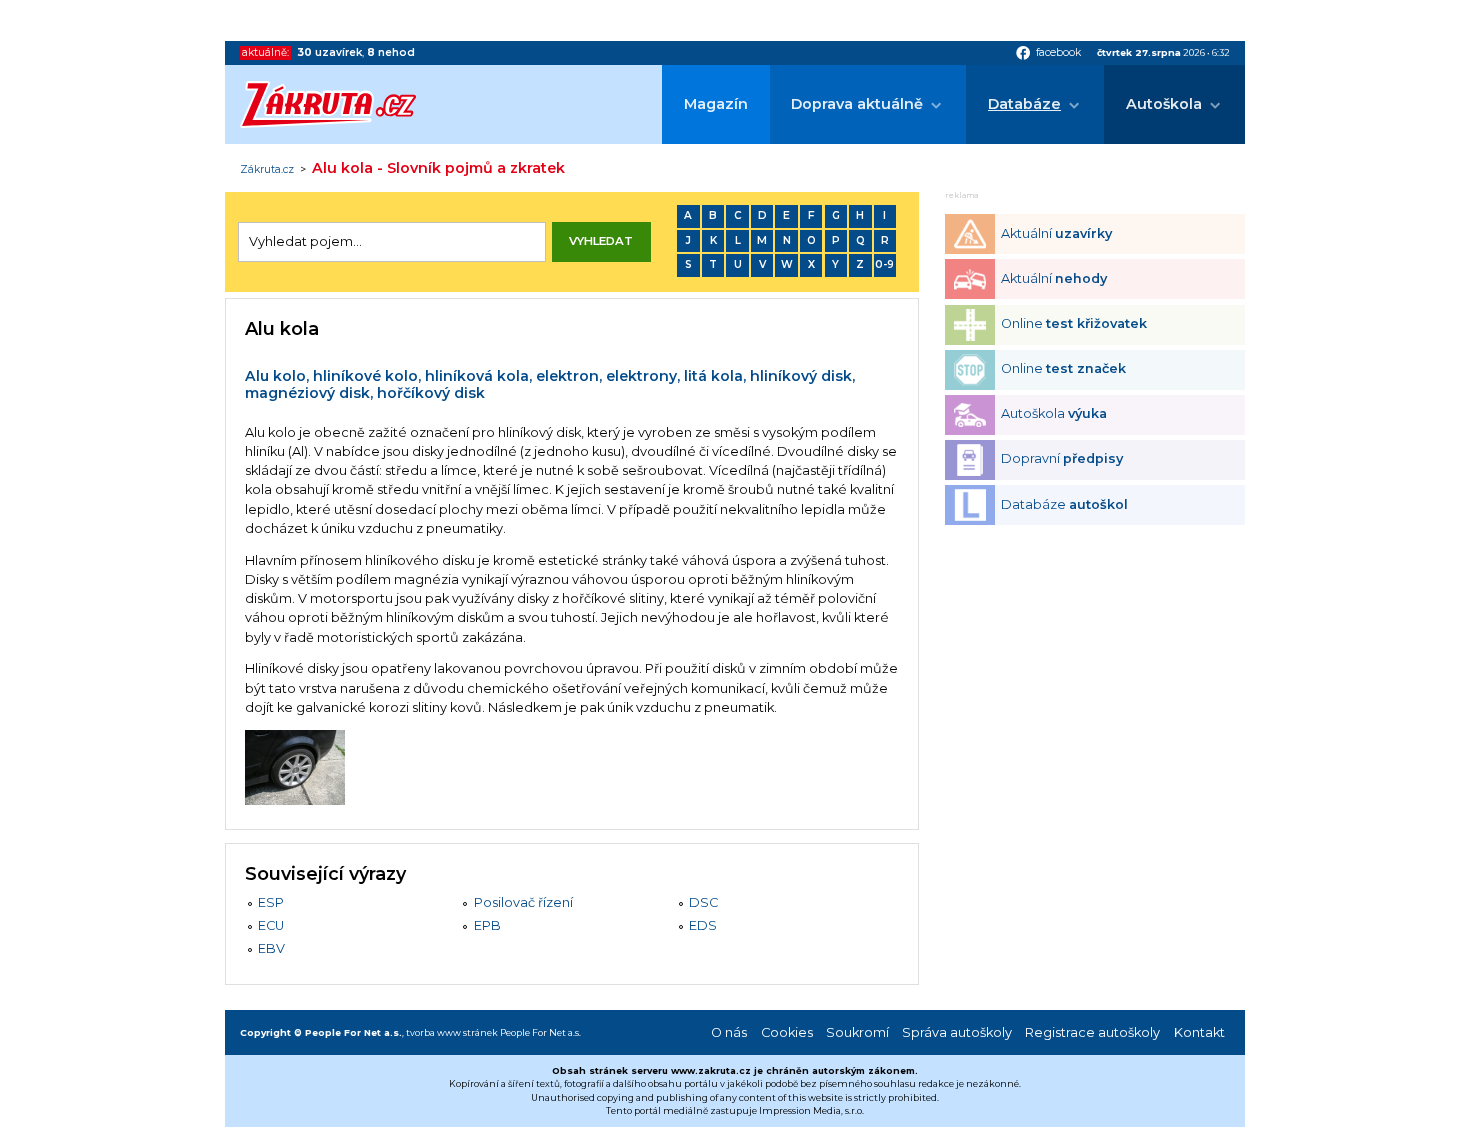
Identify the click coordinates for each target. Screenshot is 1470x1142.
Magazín (716, 104)
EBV (271, 948)
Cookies (787, 1032)
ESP (271, 902)
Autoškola (1164, 104)
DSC (703, 902)
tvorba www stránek (452, 1032)
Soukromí (857, 1032)
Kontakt (1199, 1032)
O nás (729, 1032)
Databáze (1024, 104)
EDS (703, 925)
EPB (487, 925)
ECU (271, 925)
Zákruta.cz (267, 170)
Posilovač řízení (523, 902)
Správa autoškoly (957, 1032)
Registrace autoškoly (1092, 1032)
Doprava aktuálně (857, 104)
